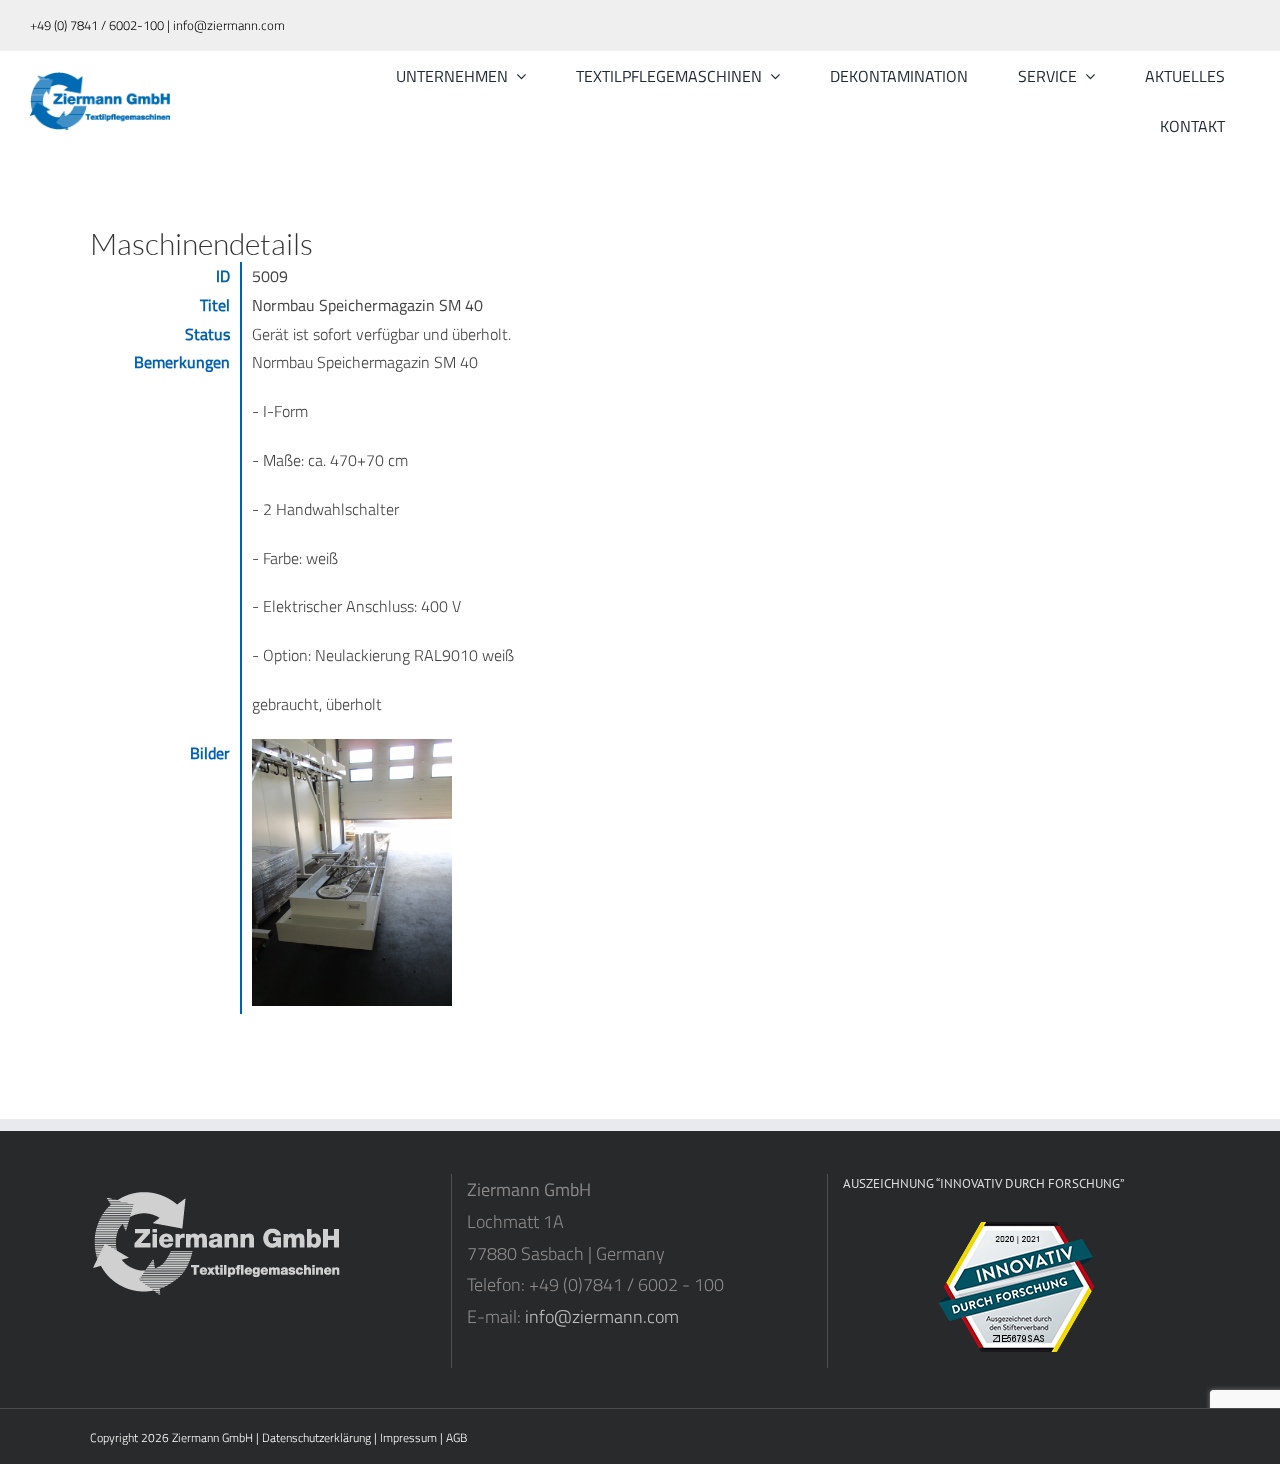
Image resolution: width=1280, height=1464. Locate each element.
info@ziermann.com (602, 1316)
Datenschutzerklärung (316, 1437)
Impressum (408, 1437)
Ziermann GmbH (212, 1437)
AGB (456, 1437)
